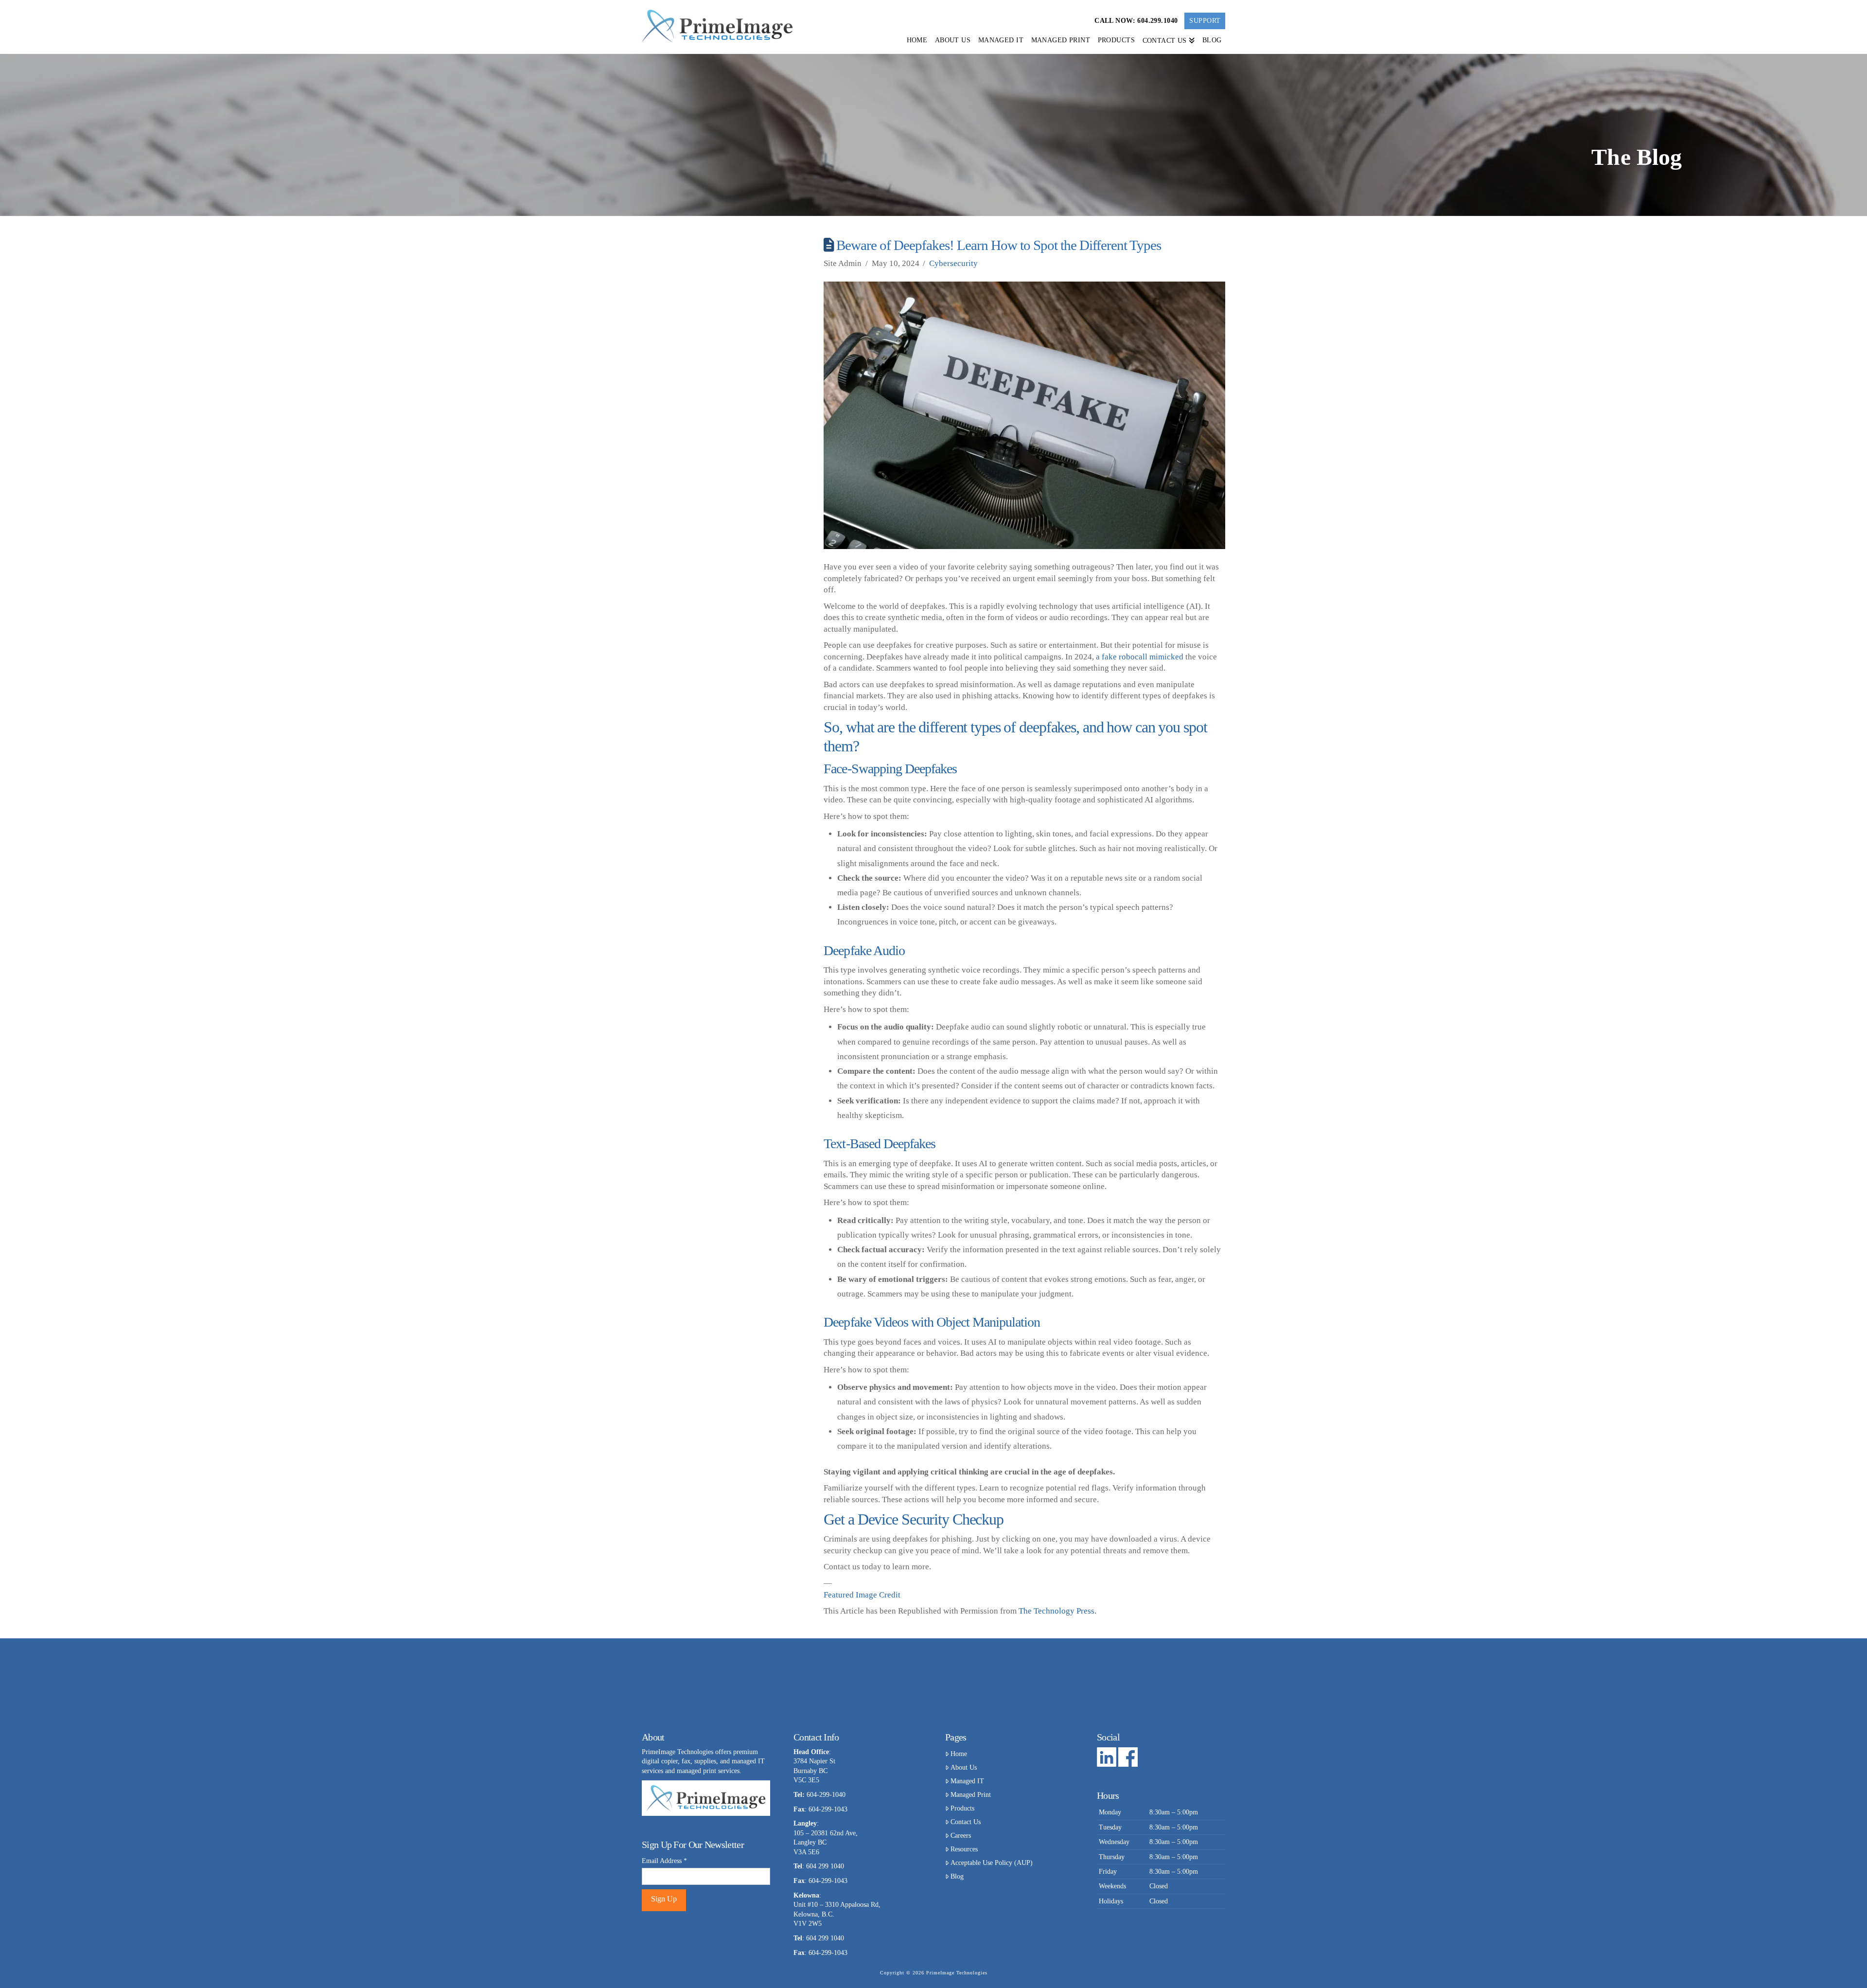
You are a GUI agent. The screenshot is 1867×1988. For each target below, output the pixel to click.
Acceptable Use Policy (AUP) (992, 1863)
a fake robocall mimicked (1140, 657)
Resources (964, 1849)
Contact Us (966, 1822)
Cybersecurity (953, 263)
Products (962, 1808)
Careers (961, 1836)
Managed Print (971, 1795)
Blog (957, 1876)
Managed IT (967, 1781)
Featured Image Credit (862, 1595)
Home (959, 1754)
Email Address (664, 1861)
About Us (964, 1767)
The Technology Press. (1057, 1611)
